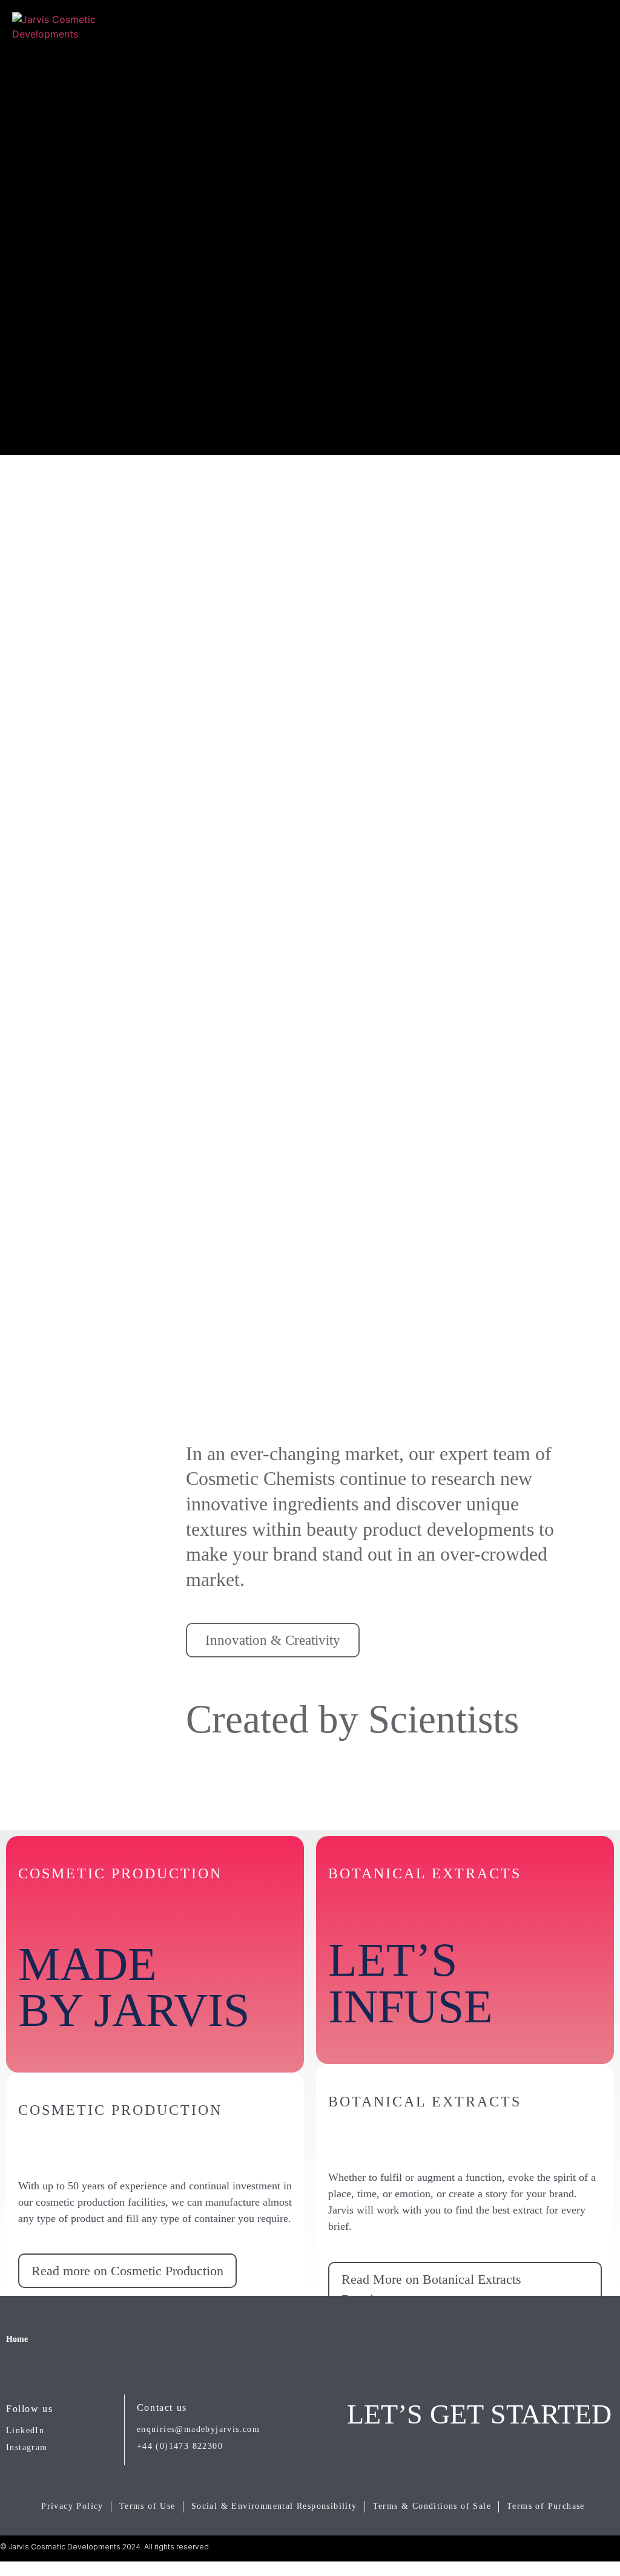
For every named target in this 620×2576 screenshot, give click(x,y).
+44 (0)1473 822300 (180, 2446)
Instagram (27, 2447)
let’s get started (479, 2414)
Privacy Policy (72, 2506)
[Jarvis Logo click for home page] (54, 36)
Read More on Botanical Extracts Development (431, 2289)
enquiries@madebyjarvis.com (198, 2429)
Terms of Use (147, 2506)
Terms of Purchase (546, 2506)
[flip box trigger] (267, 2164)
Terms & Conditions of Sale (432, 2506)
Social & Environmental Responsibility (274, 2506)
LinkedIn (25, 2430)
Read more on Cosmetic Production (127, 2271)
